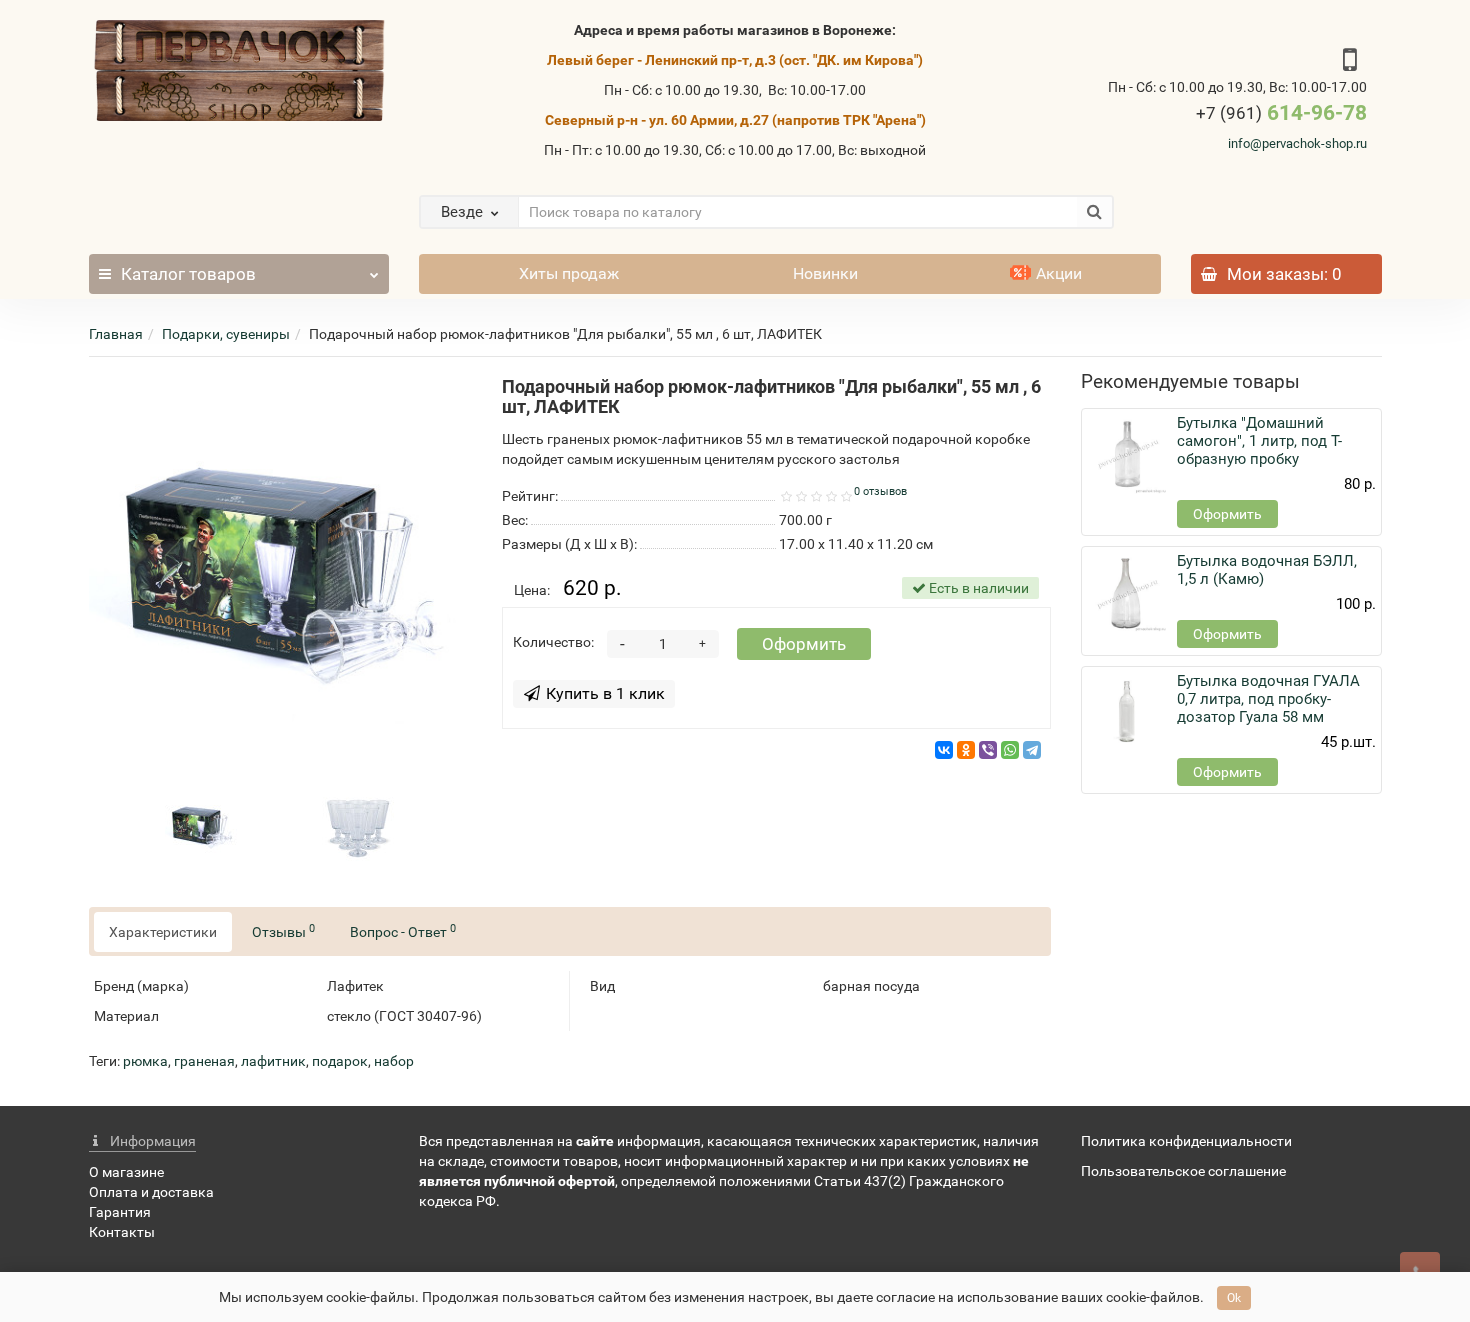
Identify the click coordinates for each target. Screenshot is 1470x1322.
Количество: (553, 642)
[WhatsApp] (1010, 750)
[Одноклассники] (966, 750)
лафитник (273, 1061)
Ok (1234, 1298)
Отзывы (283, 931)
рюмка (145, 1061)
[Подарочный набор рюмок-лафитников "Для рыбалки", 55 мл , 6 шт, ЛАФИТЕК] (280, 568)
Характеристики (163, 932)
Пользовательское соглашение (1183, 1171)
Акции (1059, 273)
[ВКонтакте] (944, 750)
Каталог (188, 274)
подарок (340, 1061)
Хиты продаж (569, 273)
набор (394, 1061)
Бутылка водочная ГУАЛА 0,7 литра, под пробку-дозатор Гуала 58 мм (1268, 699)
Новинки (825, 273)
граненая (204, 1061)
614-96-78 (1281, 113)
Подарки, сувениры (226, 334)
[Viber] (988, 750)
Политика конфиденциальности (1186, 1141)
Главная (116, 334)
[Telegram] (1032, 750)
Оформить (804, 644)
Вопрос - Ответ (403, 931)
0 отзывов (880, 491)
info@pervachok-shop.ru (1297, 143)
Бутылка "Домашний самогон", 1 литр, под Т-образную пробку (1259, 441)
